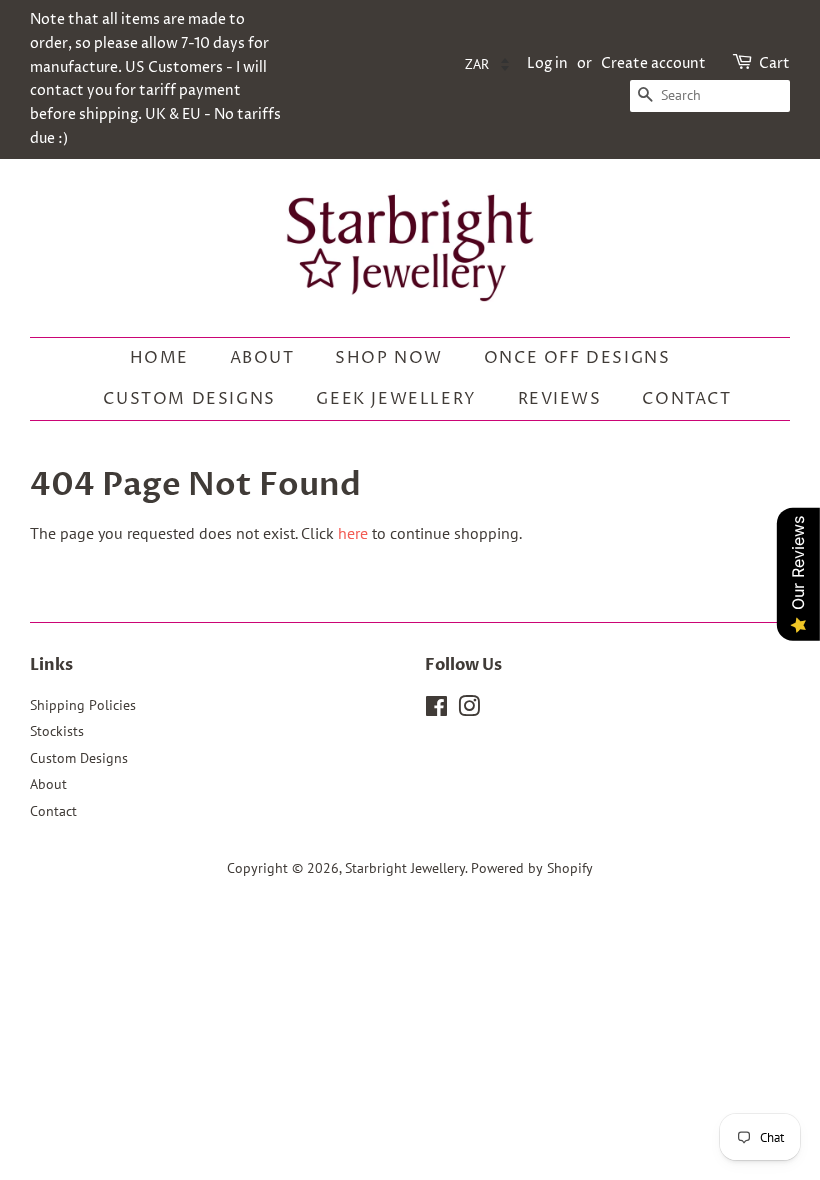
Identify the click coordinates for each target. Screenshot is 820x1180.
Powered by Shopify (532, 868)
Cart (774, 63)
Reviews (560, 399)
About (262, 358)
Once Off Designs (577, 358)
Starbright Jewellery (405, 868)
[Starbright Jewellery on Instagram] (469, 710)
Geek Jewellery (396, 399)
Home (159, 358)
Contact (686, 399)
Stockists (57, 731)
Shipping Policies (83, 705)
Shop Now (389, 358)
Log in (547, 63)
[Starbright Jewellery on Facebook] (436, 710)
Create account (653, 63)
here (353, 533)
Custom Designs (189, 399)
